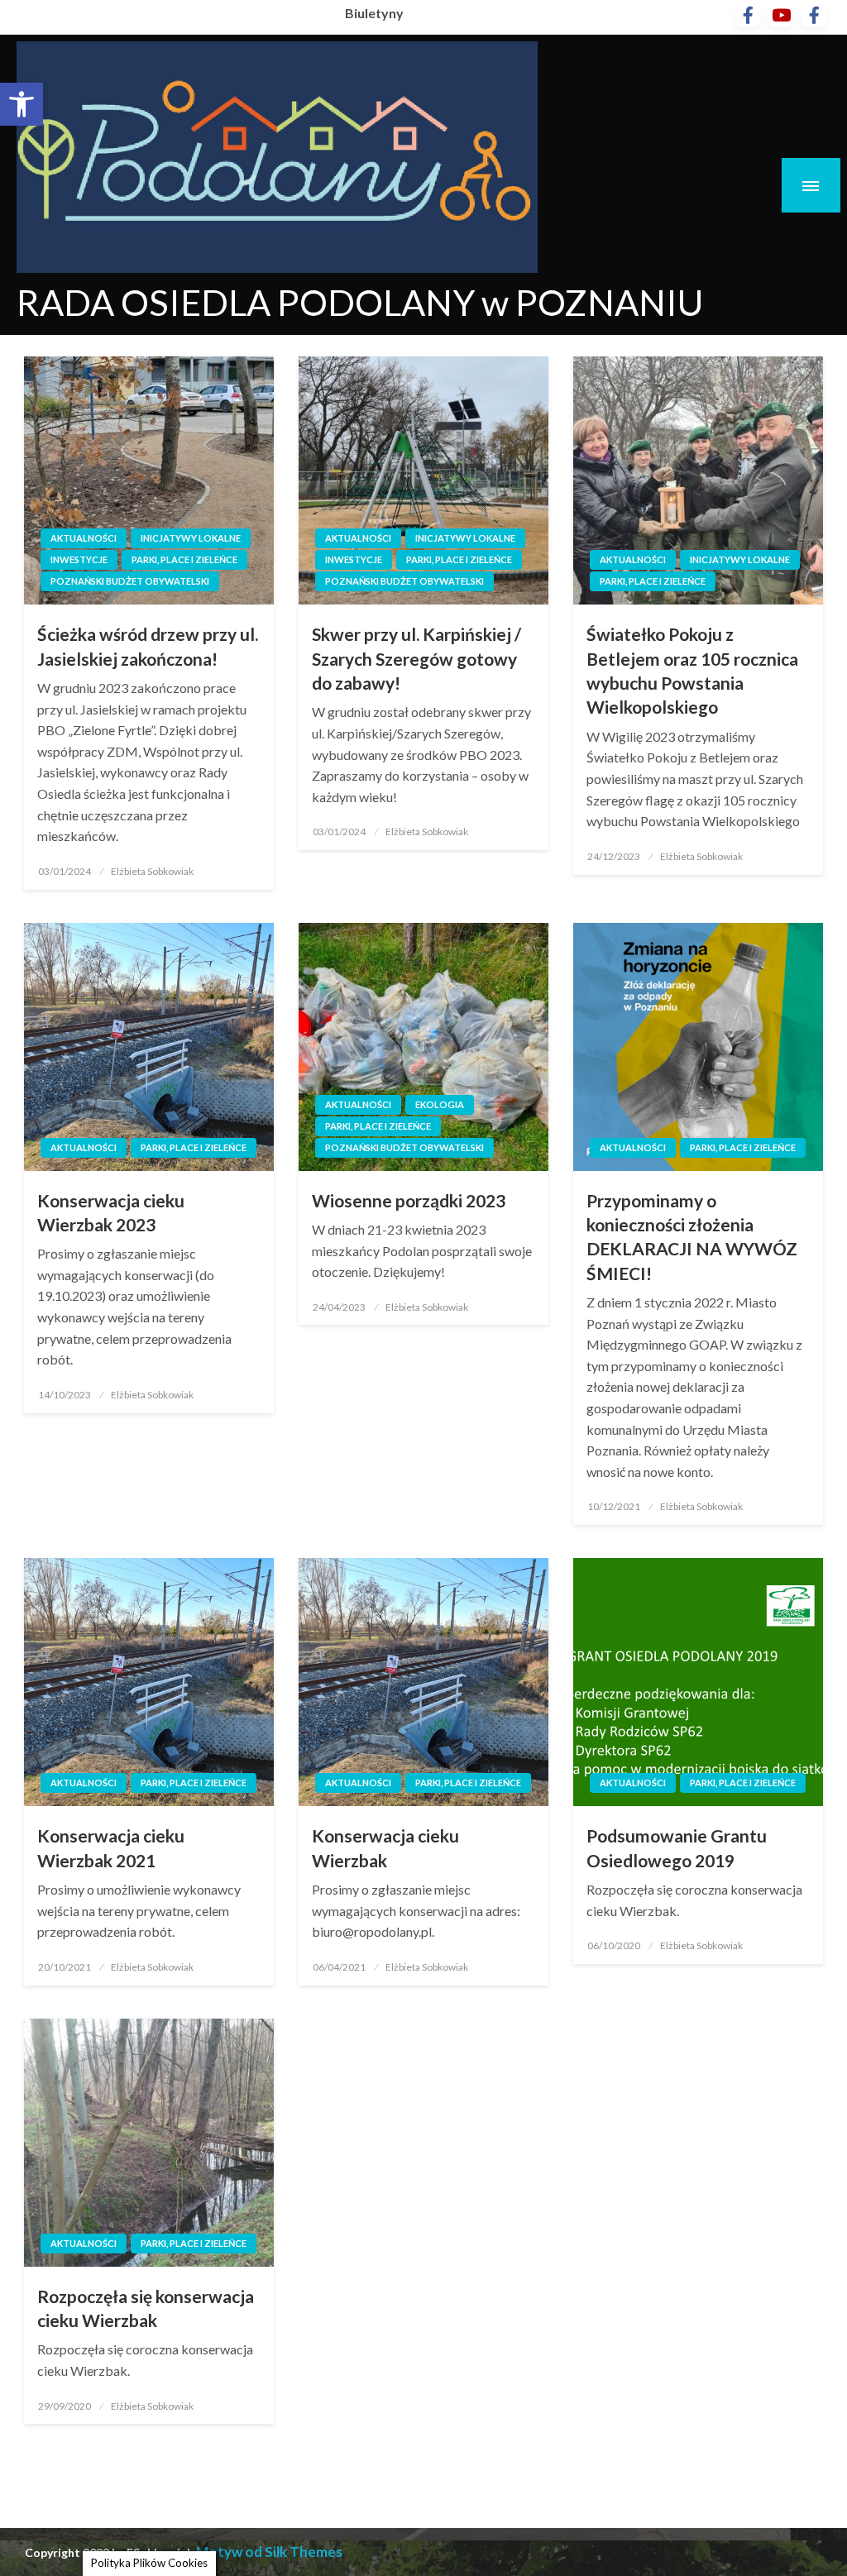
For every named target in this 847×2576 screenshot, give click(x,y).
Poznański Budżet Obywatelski (130, 581)
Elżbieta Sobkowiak (152, 871)
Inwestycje (79, 559)
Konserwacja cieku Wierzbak (385, 1847)
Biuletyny (374, 13)
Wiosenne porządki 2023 (409, 1200)
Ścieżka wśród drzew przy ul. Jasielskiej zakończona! (148, 646)
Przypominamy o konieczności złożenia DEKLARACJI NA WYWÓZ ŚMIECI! (692, 1237)
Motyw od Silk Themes (269, 2552)
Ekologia (440, 1104)
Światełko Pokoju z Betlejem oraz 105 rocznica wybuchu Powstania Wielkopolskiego (692, 670)
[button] (22, 104)
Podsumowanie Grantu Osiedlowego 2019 (677, 1847)
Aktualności (84, 538)
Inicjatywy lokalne (191, 538)
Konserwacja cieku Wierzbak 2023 (111, 1212)
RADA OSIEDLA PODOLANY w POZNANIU (360, 302)
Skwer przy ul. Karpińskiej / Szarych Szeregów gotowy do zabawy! (416, 658)
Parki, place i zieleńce (184, 559)
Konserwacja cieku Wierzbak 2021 (111, 1847)
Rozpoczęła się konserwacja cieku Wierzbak (146, 2308)
